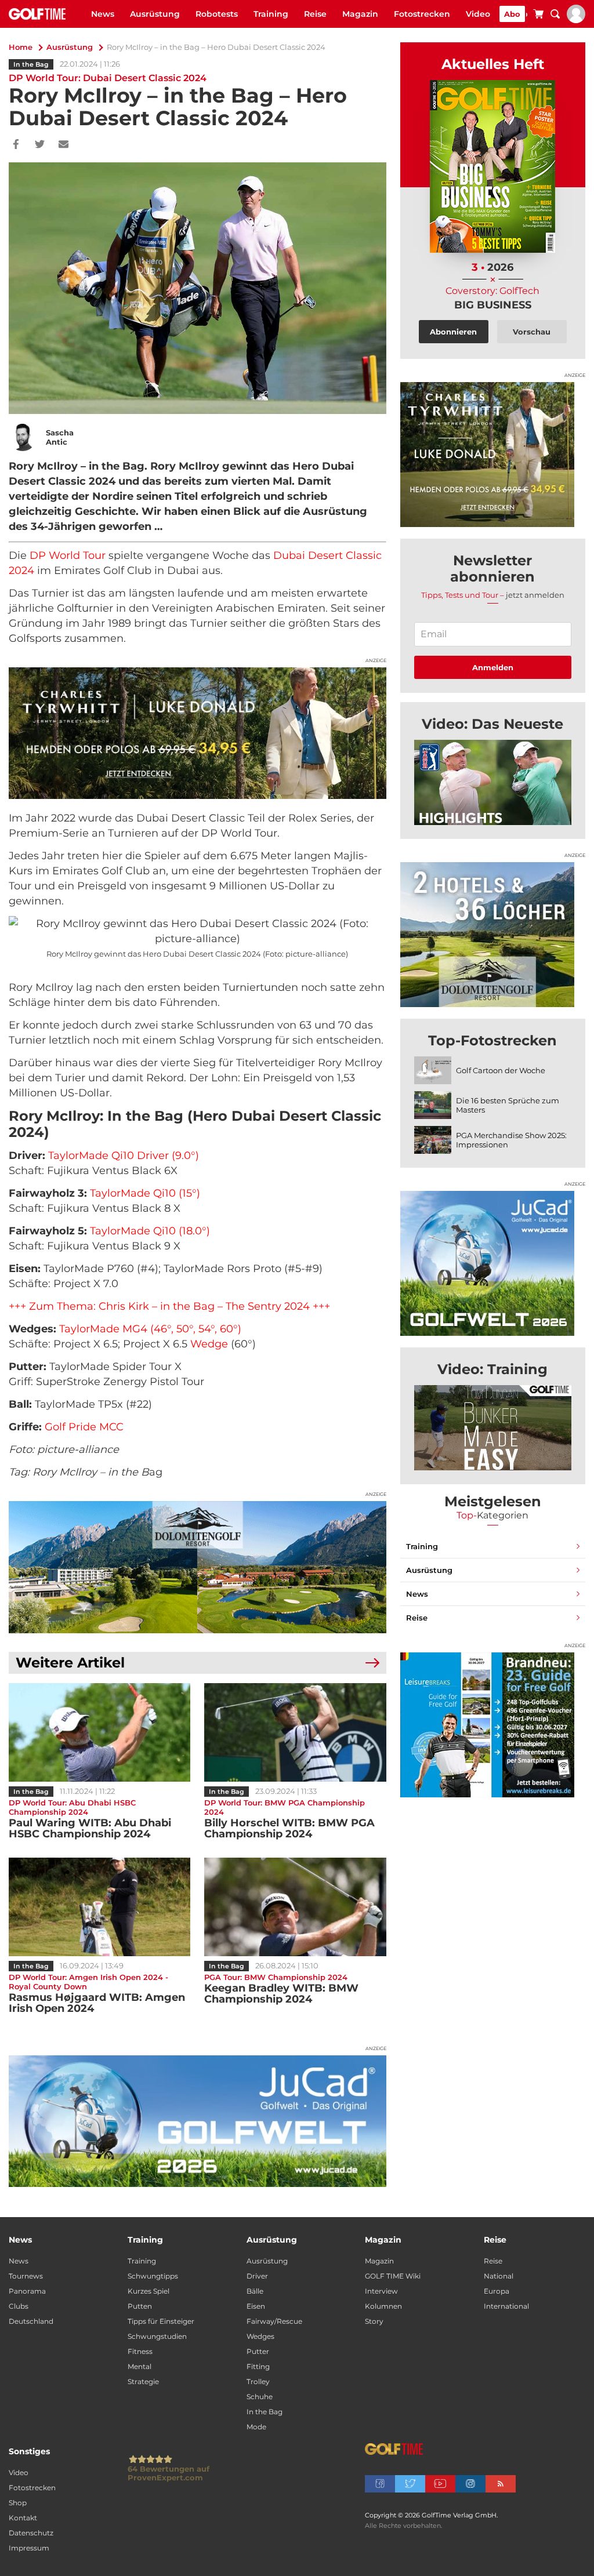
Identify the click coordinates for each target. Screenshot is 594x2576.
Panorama (27, 2291)
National (499, 2276)
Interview (381, 2291)
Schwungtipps (153, 2276)
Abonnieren (453, 332)
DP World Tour (68, 555)
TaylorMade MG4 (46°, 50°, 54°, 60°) (150, 1329)
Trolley (258, 2381)
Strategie (143, 2381)
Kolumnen (383, 2306)
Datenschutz (31, 2533)
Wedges (260, 2336)
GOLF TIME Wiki (393, 2276)
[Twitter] (40, 145)
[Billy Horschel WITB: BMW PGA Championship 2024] (295, 1732)
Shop (18, 2503)
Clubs (19, 2306)
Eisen (256, 2306)
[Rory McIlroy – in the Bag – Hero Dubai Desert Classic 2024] (493, 782)
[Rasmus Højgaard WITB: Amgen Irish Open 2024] (99, 1907)
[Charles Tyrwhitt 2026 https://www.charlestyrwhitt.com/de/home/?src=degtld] (198, 733)
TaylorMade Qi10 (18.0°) (150, 1231)
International (506, 2306)
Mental (140, 2366)
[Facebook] (16, 145)
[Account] (576, 20)
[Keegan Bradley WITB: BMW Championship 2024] (295, 1907)
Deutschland (31, 2321)
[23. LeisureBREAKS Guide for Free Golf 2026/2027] (493, 1725)
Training (271, 14)
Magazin (360, 14)
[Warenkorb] (538, 16)
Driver (257, 2276)
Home (21, 47)
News (103, 14)
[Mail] (64, 145)
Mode (256, 2427)
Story (374, 2321)
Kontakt (23, 2518)
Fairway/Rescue (274, 2321)
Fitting (258, 2366)
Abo (512, 14)
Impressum (29, 2548)
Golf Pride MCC (84, 1427)
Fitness (140, 2351)
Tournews (26, 2276)
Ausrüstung (155, 14)
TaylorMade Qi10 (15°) (145, 1193)
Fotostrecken (422, 14)
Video (478, 14)
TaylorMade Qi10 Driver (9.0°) (124, 1156)
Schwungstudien (157, 2336)
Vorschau (532, 332)
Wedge (209, 1344)
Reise (315, 14)
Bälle (255, 2291)
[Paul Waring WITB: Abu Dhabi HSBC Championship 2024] (99, 1732)
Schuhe (260, 2397)
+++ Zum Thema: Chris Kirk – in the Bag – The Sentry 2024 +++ (169, 1306)
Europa (497, 2291)
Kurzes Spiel (148, 2291)
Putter (258, 2351)
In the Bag (31, 64)
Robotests (217, 14)
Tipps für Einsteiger (161, 2321)
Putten (140, 2306)
